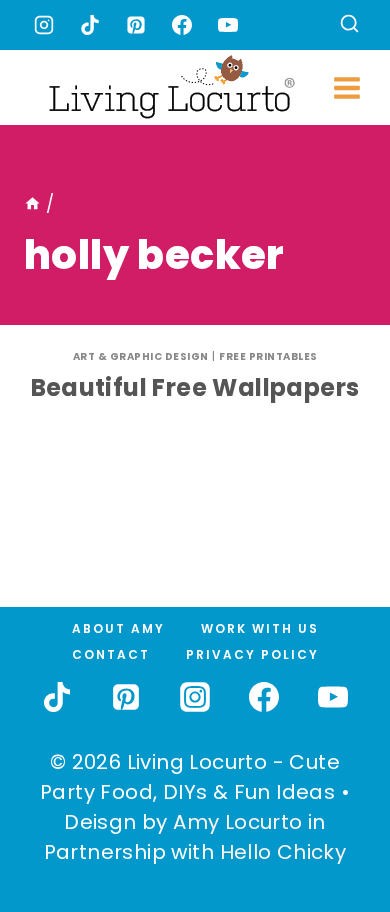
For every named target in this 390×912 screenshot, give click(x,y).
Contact (111, 654)
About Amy (118, 628)
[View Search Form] (349, 25)
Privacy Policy (252, 654)
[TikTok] (90, 25)
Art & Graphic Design (141, 356)
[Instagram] (44, 25)
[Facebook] (182, 25)
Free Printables (268, 356)
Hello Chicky (283, 852)
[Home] (32, 204)
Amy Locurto (237, 822)
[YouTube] (228, 25)
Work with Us (260, 628)
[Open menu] (347, 87)
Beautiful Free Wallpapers (195, 387)
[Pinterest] (136, 25)
